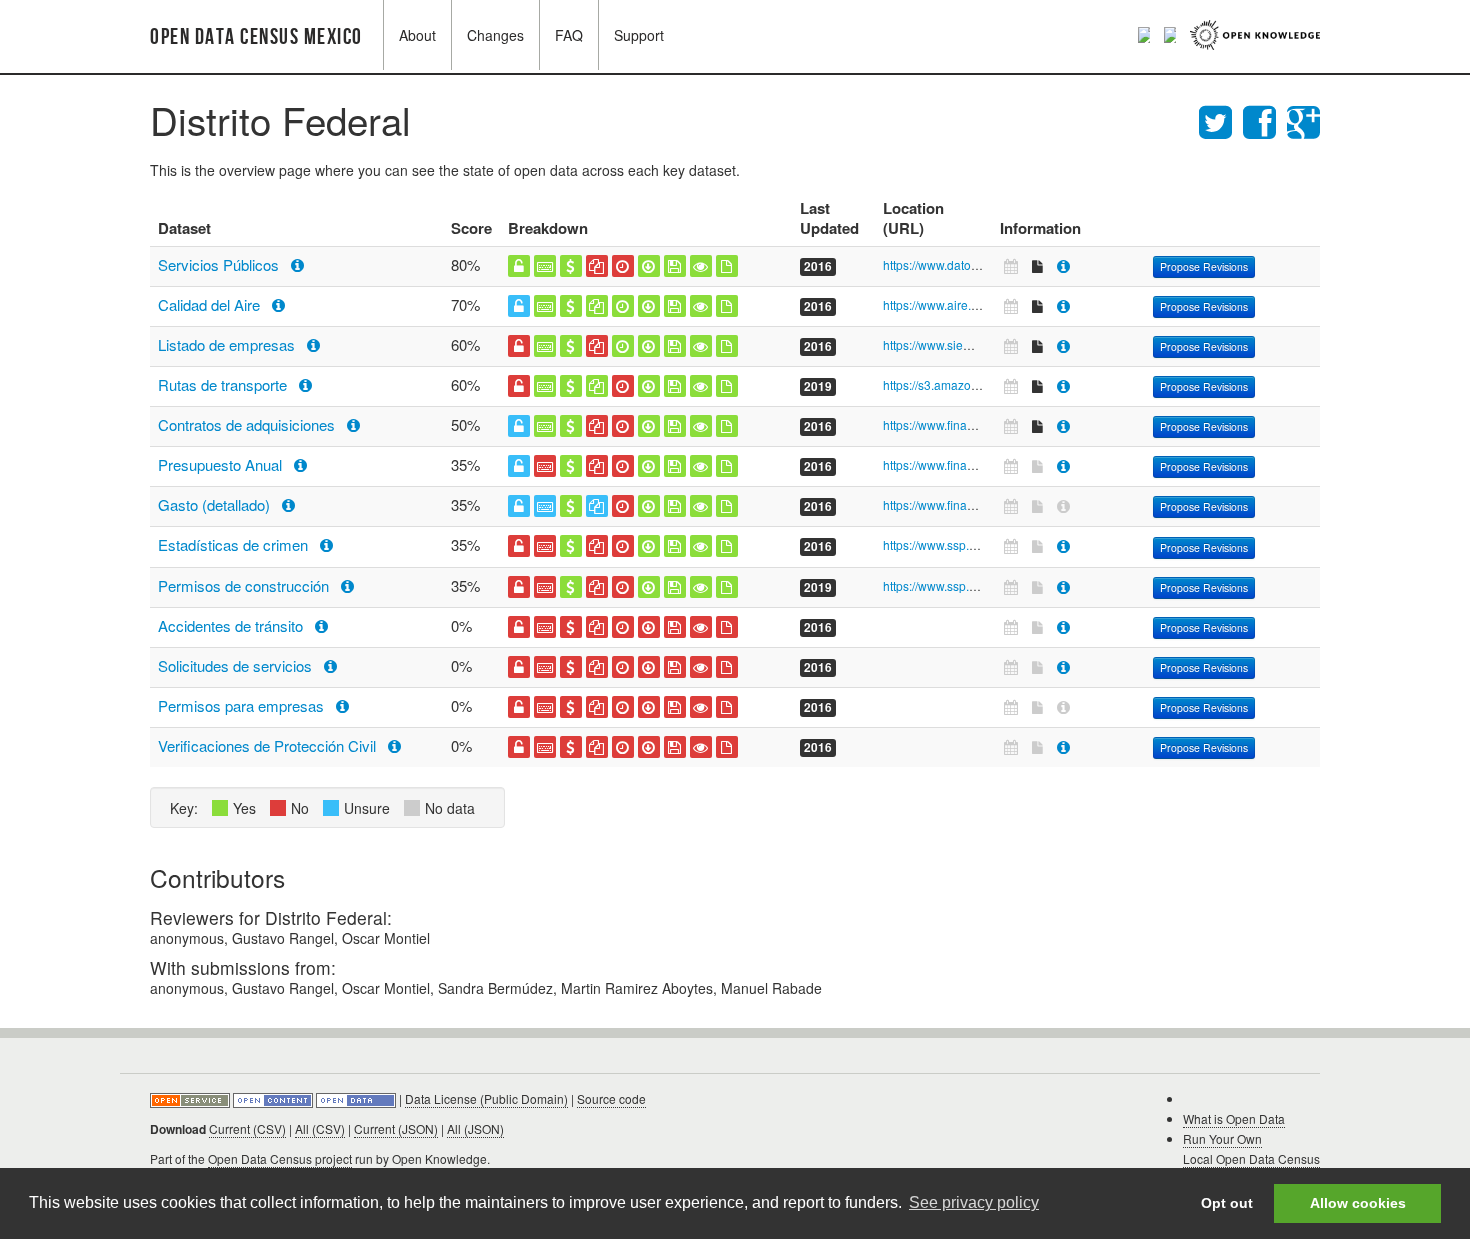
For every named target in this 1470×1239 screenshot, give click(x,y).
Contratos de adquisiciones (248, 424)
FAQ (569, 35)
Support (639, 35)
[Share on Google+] (1303, 119)
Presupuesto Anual (222, 464)
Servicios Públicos (220, 264)
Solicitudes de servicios (237, 665)
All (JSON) (475, 1128)
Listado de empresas (228, 344)
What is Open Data (1234, 1118)
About (417, 35)
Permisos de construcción (245, 585)
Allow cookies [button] (1358, 1203)
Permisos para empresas (243, 705)
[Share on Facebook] (1265, 119)
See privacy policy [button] (974, 1202)
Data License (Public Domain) (486, 1098)
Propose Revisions (1204, 266)
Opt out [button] (1227, 1203)
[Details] (1063, 265)
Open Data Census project (280, 1158)
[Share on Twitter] (1221, 119)
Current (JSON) (396, 1128)
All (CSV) (320, 1128)
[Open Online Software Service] (191, 1098)
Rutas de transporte (224, 384)
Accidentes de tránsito (232, 625)
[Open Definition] (274, 1098)
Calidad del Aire (211, 304)
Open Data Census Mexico (256, 37)
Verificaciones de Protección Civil (269, 745)
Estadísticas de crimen (235, 544)
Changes (495, 35)
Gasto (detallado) (216, 504)
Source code (611, 1098)
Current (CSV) (247, 1128)
